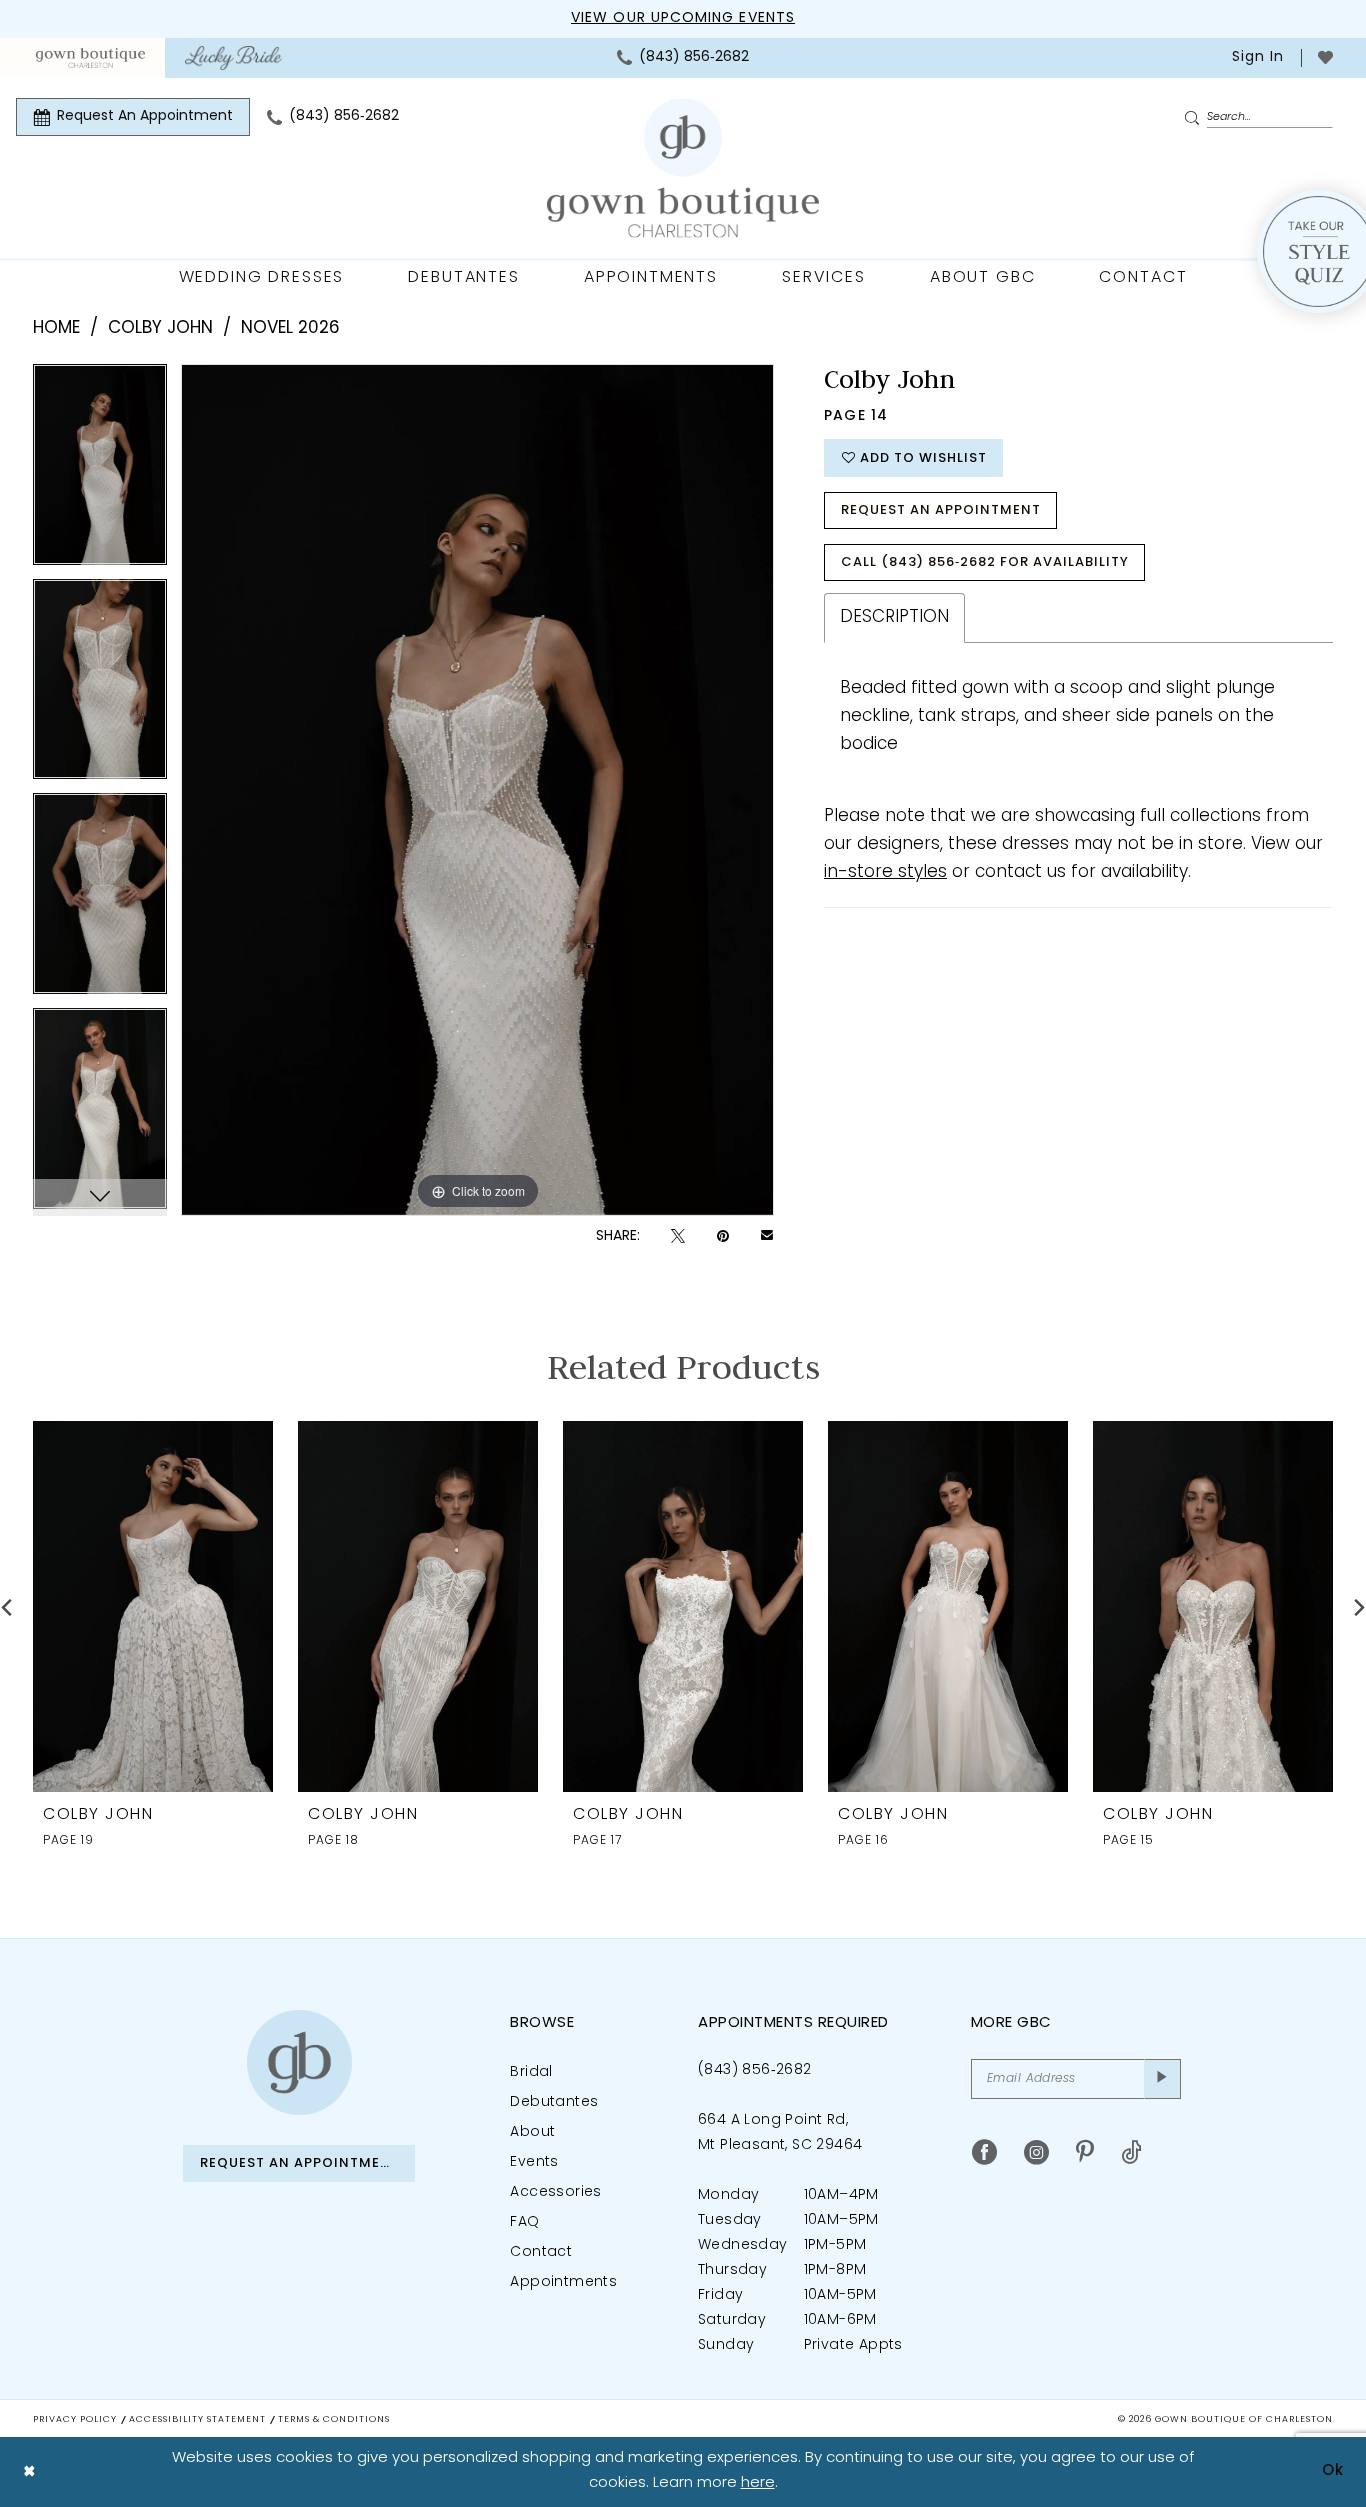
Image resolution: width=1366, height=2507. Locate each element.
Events (534, 2162)
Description (894, 617)
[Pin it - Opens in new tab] (723, 1236)
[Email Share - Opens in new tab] (767, 1237)
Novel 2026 (290, 328)
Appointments (563, 2282)
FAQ (524, 2222)
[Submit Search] (1195, 118)
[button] (1256, 58)
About (532, 2132)
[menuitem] (90, 58)
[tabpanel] (100, 471)
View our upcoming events (683, 18)
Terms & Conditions (334, 2419)
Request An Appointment (941, 510)
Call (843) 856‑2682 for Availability (985, 562)
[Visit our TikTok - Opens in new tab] (1131, 2152)
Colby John (160, 328)
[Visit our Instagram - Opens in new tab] (1036, 2152)
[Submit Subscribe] (1162, 2079)
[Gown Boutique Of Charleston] (683, 168)
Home (56, 328)
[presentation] (153, 1606)
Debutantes (554, 2102)
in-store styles (885, 872)
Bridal (531, 2072)
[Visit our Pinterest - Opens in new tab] (1085, 2152)
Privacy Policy (75, 2419)
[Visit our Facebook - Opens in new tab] (984, 2152)
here (758, 2483)
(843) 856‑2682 (755, 2070)
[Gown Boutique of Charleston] (299, 2062)
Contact (541, 2252)
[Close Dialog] (29, 2471)
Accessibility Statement (197, 2419)
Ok (1333, 2471)
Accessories (555, 2192)
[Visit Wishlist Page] (1325, 57)
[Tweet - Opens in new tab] (678, 1236)
